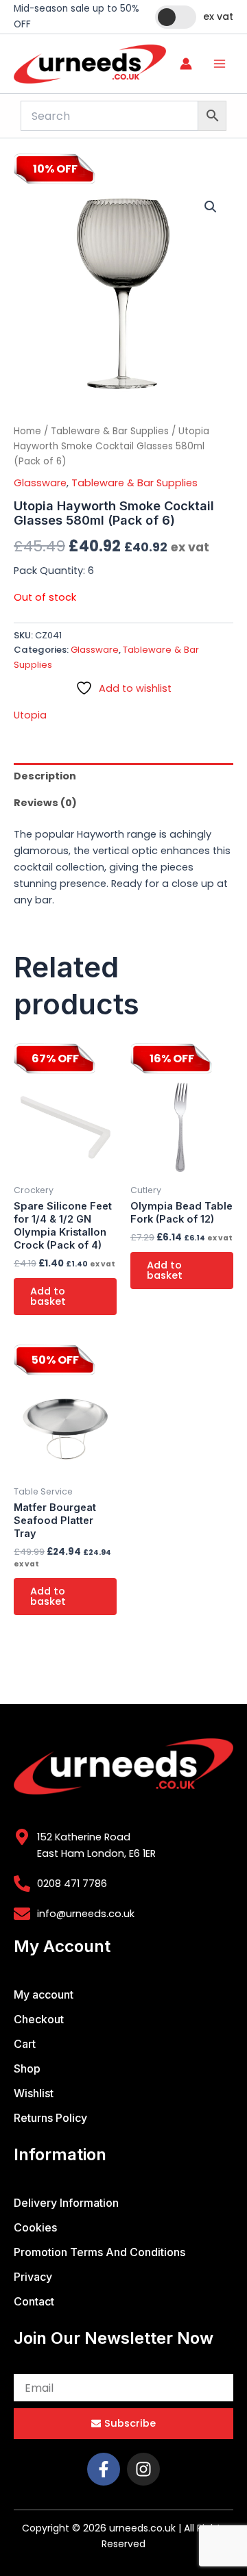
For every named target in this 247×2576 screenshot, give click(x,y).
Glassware (40, 483)
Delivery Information (66, 2203)
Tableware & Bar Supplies (110, 431)
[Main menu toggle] (220, 64)
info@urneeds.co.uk (86, 1914)
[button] (211, 207)
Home (27, 431)
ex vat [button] (218, 16)
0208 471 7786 (72, 1884)
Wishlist (34, 2093)
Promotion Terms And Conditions (99, 2252)
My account (44, 1994)
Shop (27, 2068)
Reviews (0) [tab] (45, 803)
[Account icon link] (186, 64)
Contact (34, 2301)
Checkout (39, 2019)
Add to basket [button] (48, 1296)
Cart (25, 2044)
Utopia (30, 715)
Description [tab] (45, 776)
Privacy (33, 2277)
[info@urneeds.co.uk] (22, 1914)
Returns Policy (50, 2118)
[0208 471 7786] (22, 1884)
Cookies (35, 2227)
